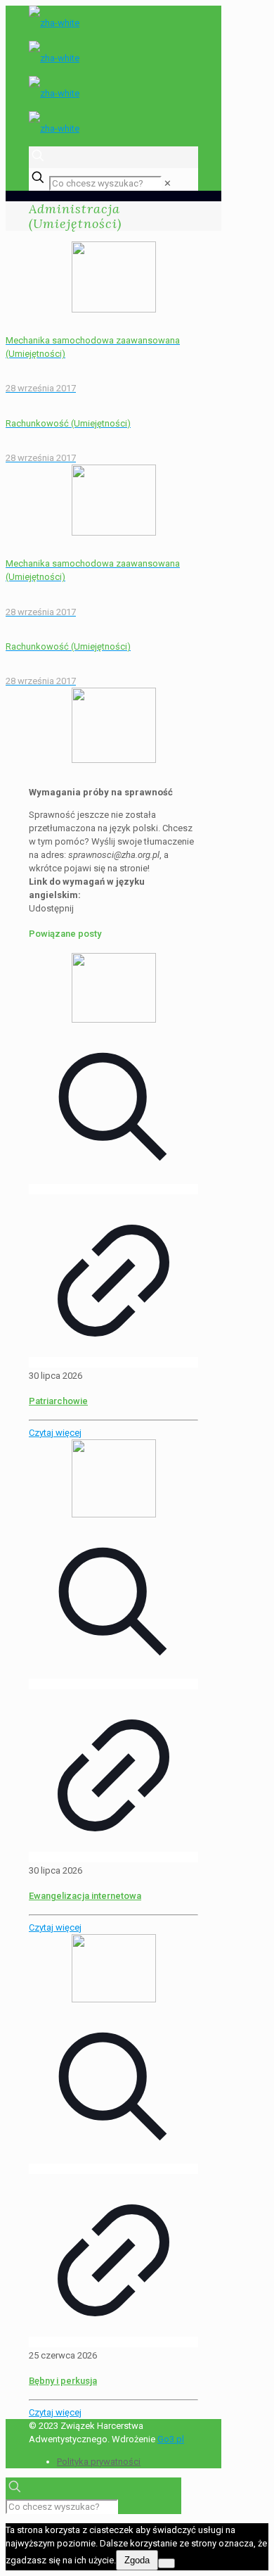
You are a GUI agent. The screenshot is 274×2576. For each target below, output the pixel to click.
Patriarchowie (58, 1401)
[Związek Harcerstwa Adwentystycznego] (113, 76)
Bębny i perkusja (63, 2381)
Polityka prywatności (99, 2462)
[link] (168, 183)
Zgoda (137, 2560)
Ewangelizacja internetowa (85, 1896)
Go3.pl (171, 2439)
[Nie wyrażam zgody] (167, 2563)
